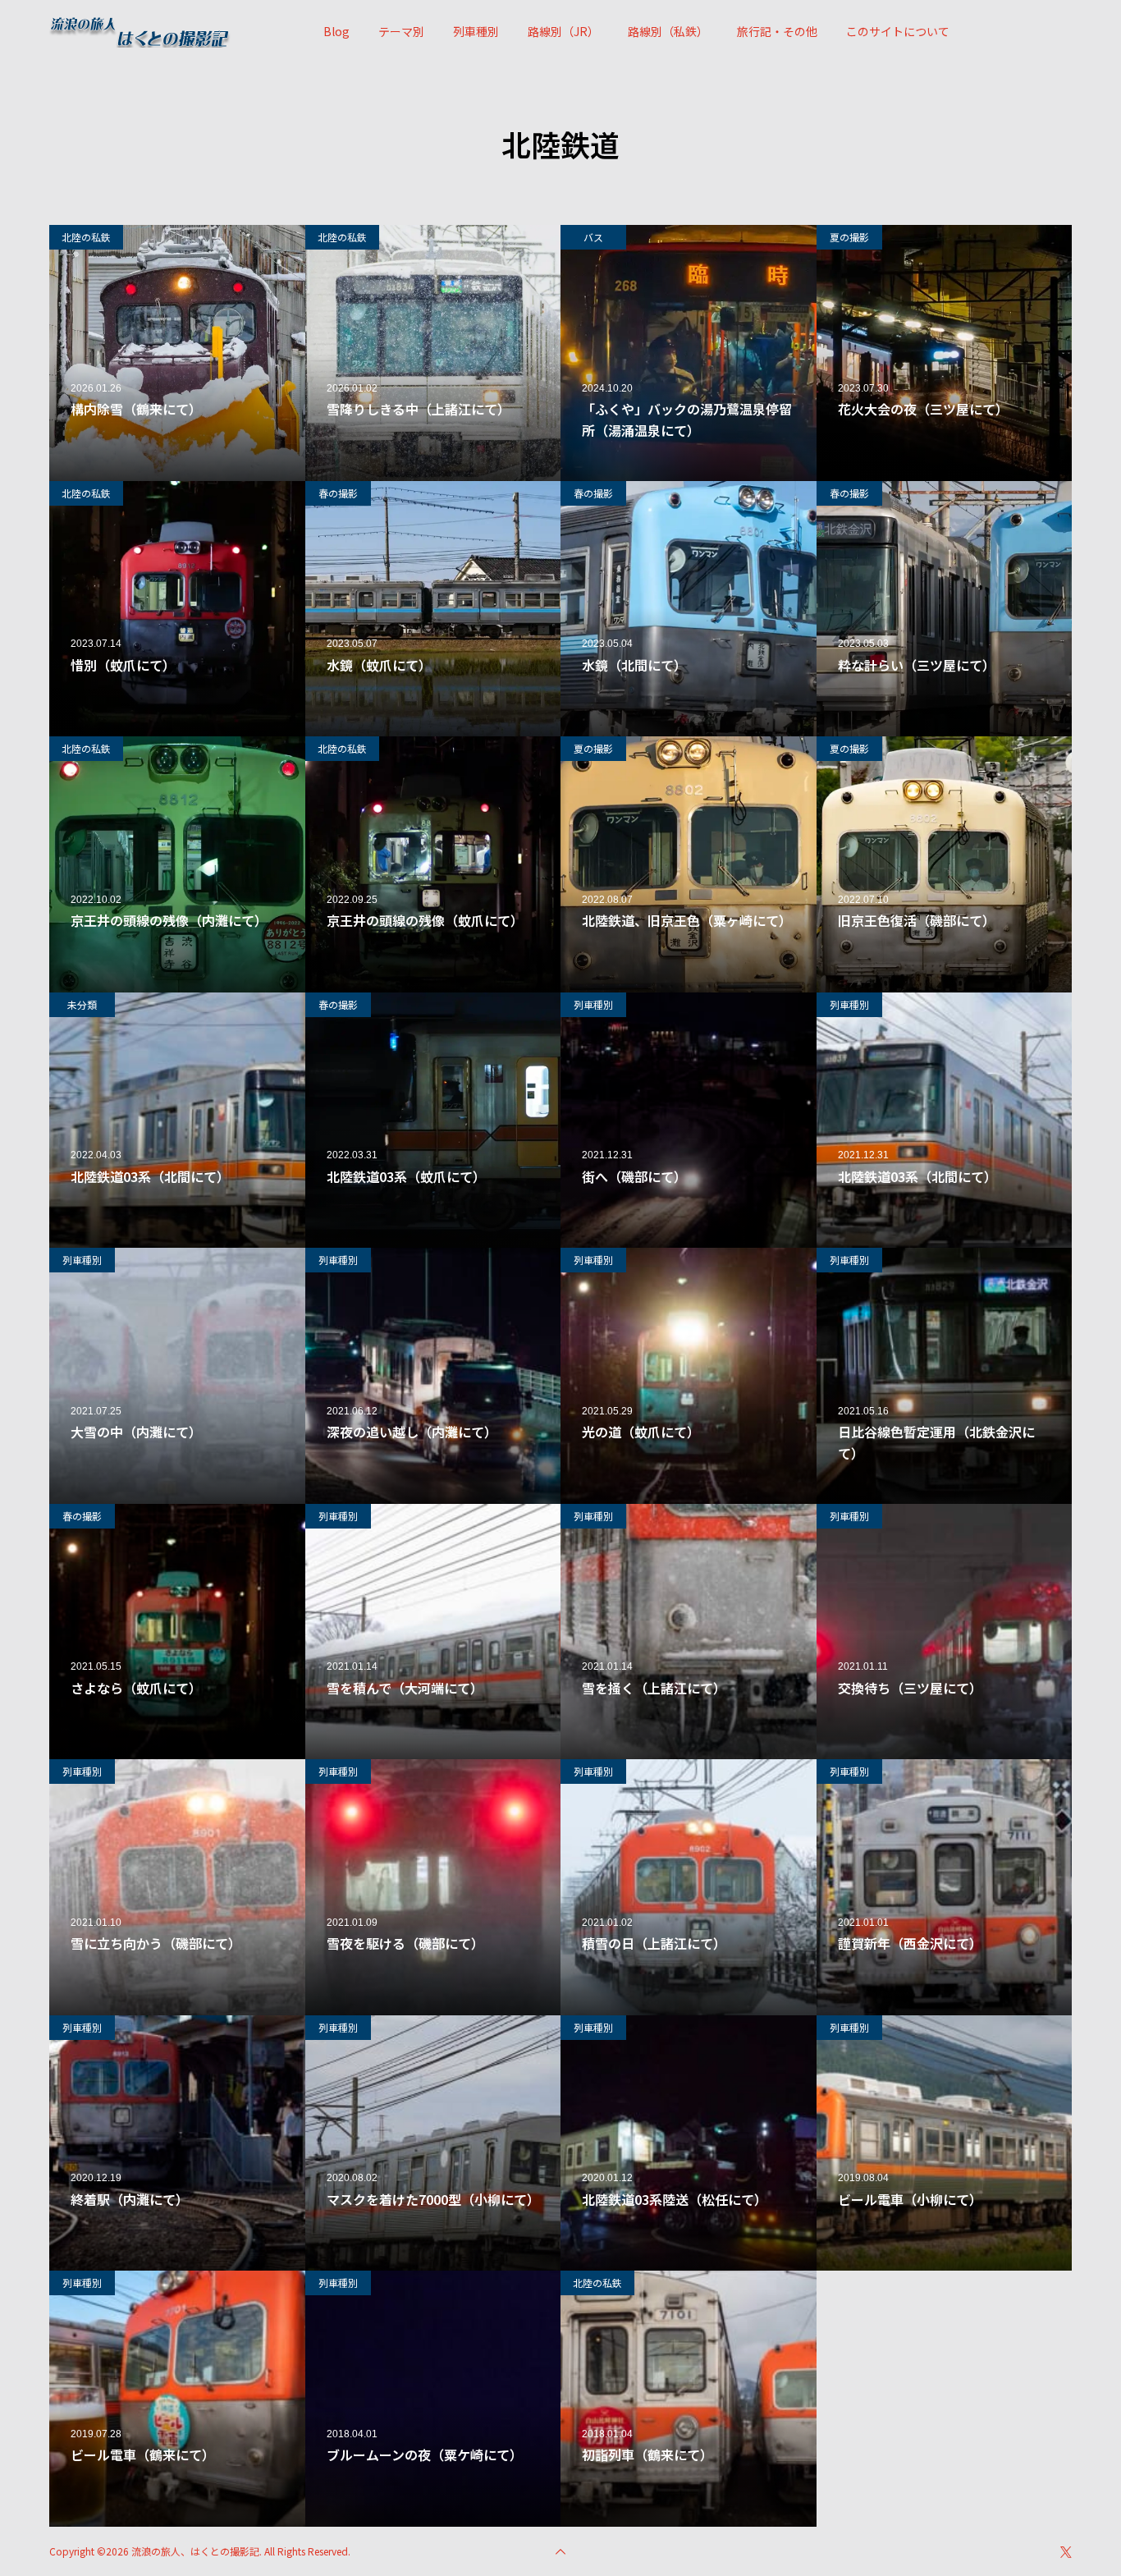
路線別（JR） (563, 31)
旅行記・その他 (777, 31)
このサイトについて (898, 31)
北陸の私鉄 (86, 237)
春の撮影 (338, 493)
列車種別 (476, 31)
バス (593, 237)
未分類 (82, 1004)
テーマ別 (401, 31)
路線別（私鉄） (668, 31)
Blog (336, 31)
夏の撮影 (849, 237)
